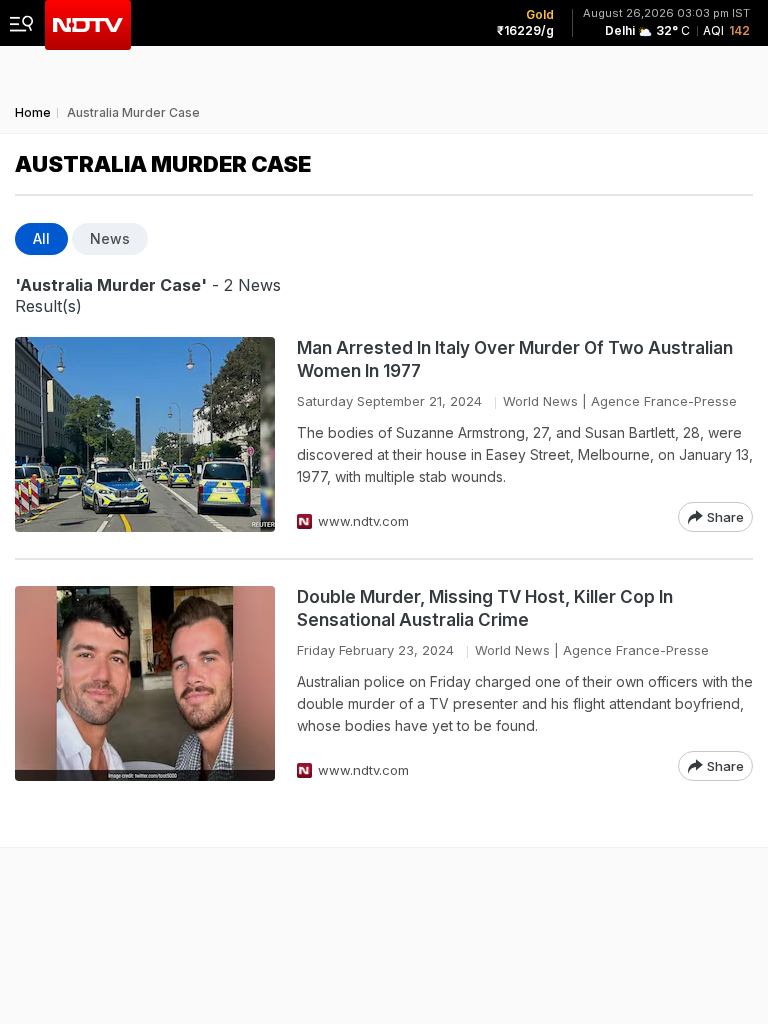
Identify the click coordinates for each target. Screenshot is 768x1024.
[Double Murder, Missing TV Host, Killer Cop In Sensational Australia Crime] (145, 683)
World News (540, 401)
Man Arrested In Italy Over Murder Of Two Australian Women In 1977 (515, 359)
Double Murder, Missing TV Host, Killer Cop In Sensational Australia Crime (485, 608)
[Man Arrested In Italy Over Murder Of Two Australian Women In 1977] (145, 434)
